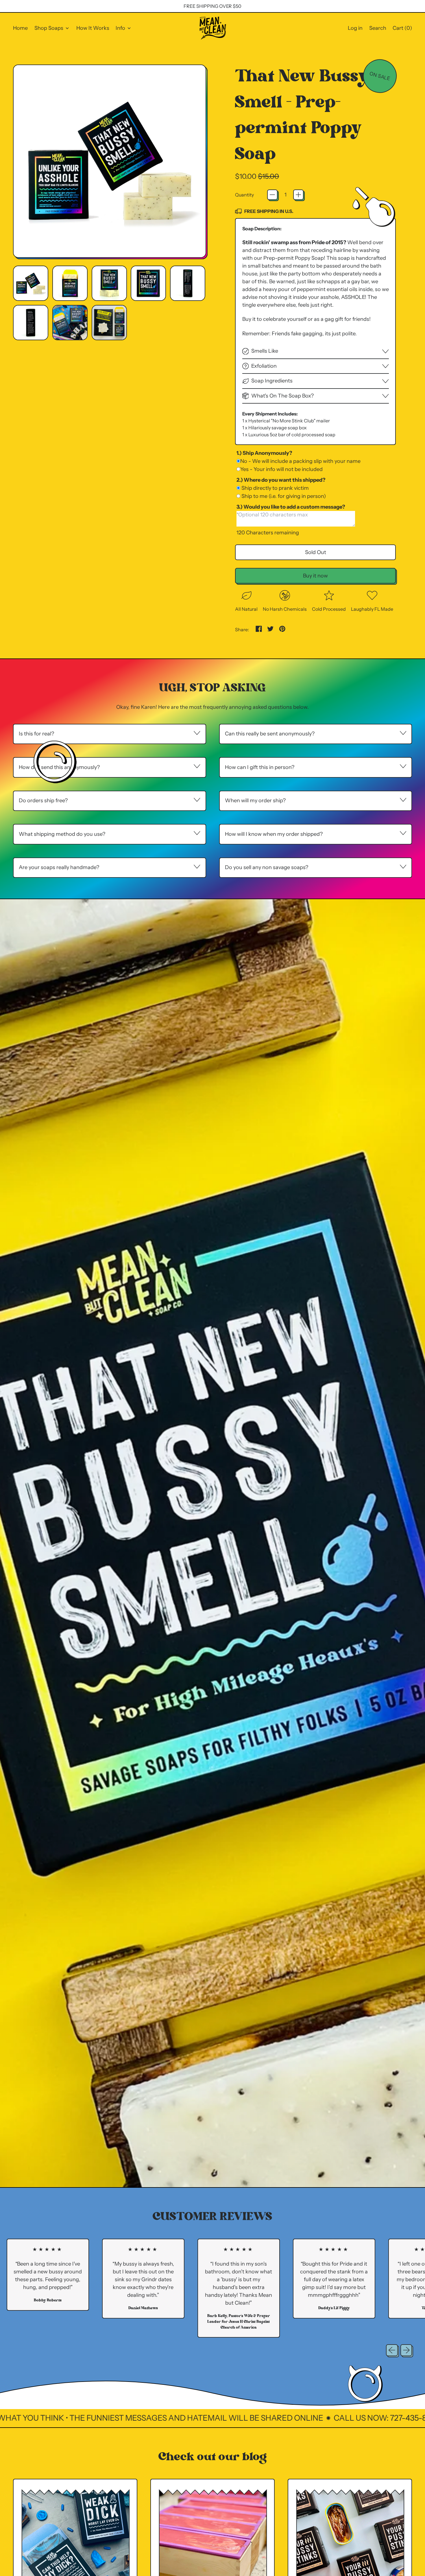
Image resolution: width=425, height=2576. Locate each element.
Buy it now (315, 576)
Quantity (244, 195)
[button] (378, 28)
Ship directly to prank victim (275, 488)
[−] (272, 195)
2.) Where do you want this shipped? (281, 480)
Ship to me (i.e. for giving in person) (283, 496)
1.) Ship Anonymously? (264, 453)
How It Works (93, 28)
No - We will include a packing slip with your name (300, 461)
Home (20, 28)
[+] (298, 195)
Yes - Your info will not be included (281, 469)
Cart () (402, 30)
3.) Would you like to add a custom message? (291, 507)
